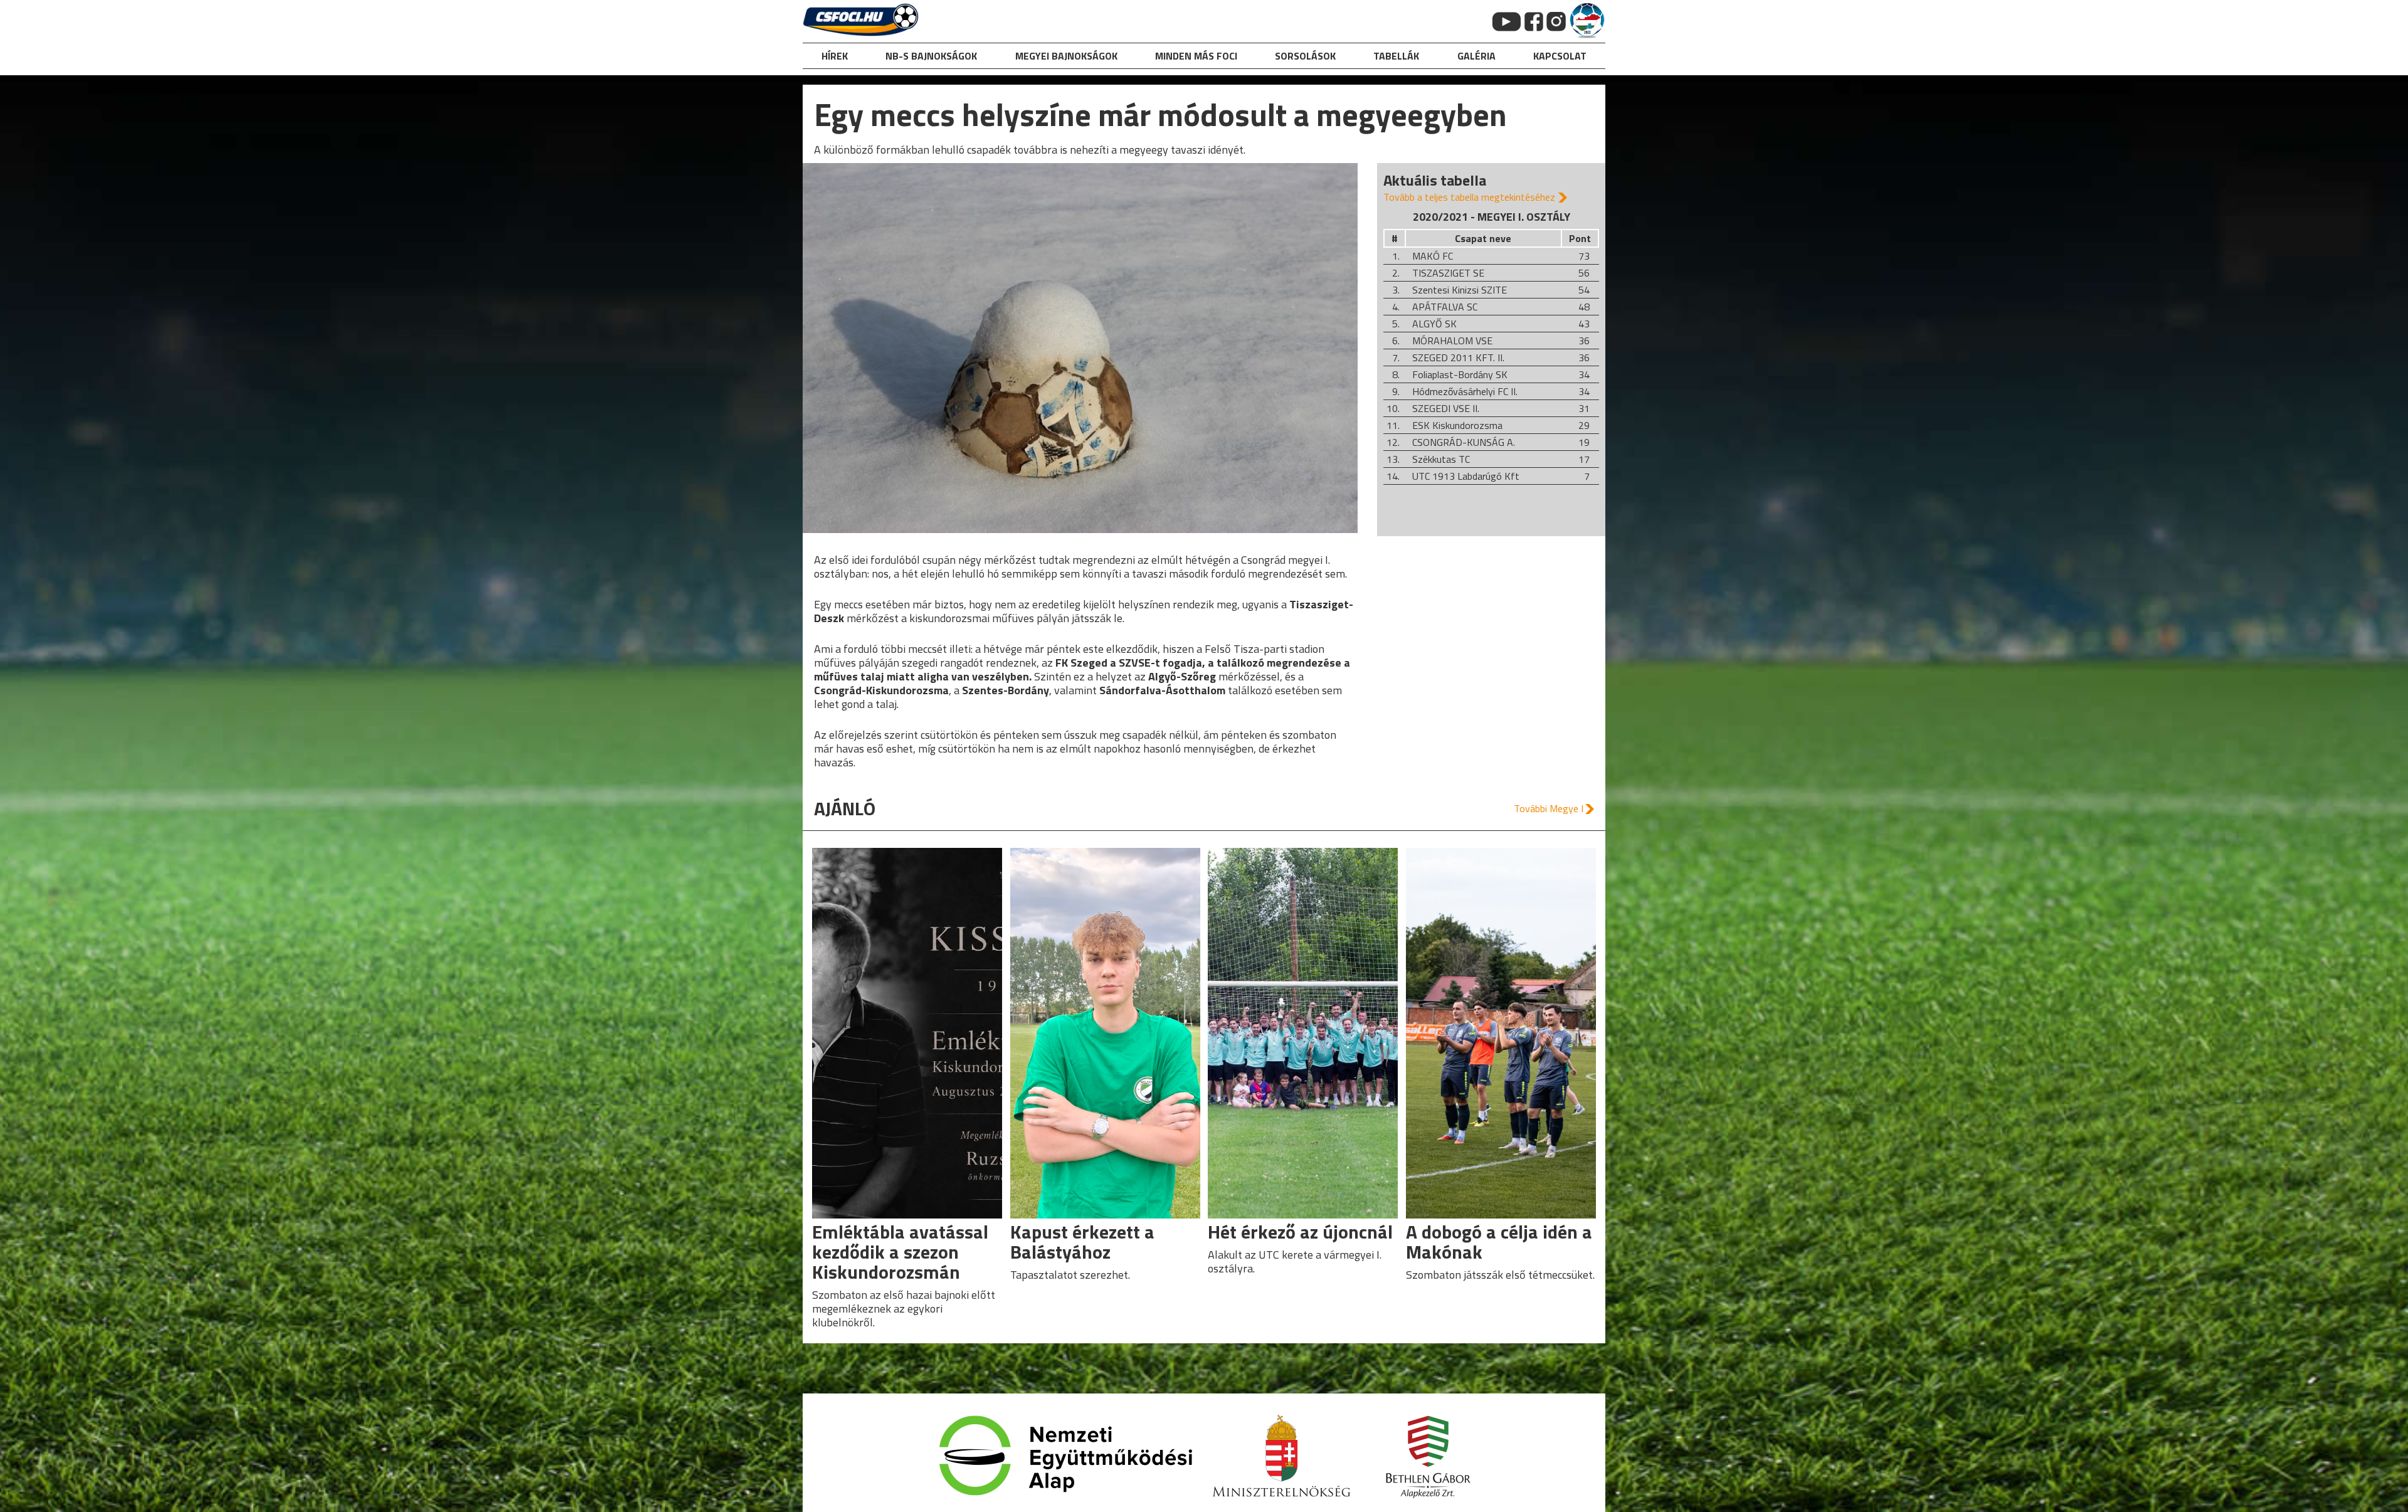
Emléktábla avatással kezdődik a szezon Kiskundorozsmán (900, 1252)
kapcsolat (1560, 56)
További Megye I (1549, 808)
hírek (835, 56)
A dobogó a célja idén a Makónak (1499, 1242)
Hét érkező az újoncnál (1300, 1232)
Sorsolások (1305, 56)
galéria (1476, 56)
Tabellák (1396, 56)
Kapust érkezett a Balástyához (1082, 1242)
